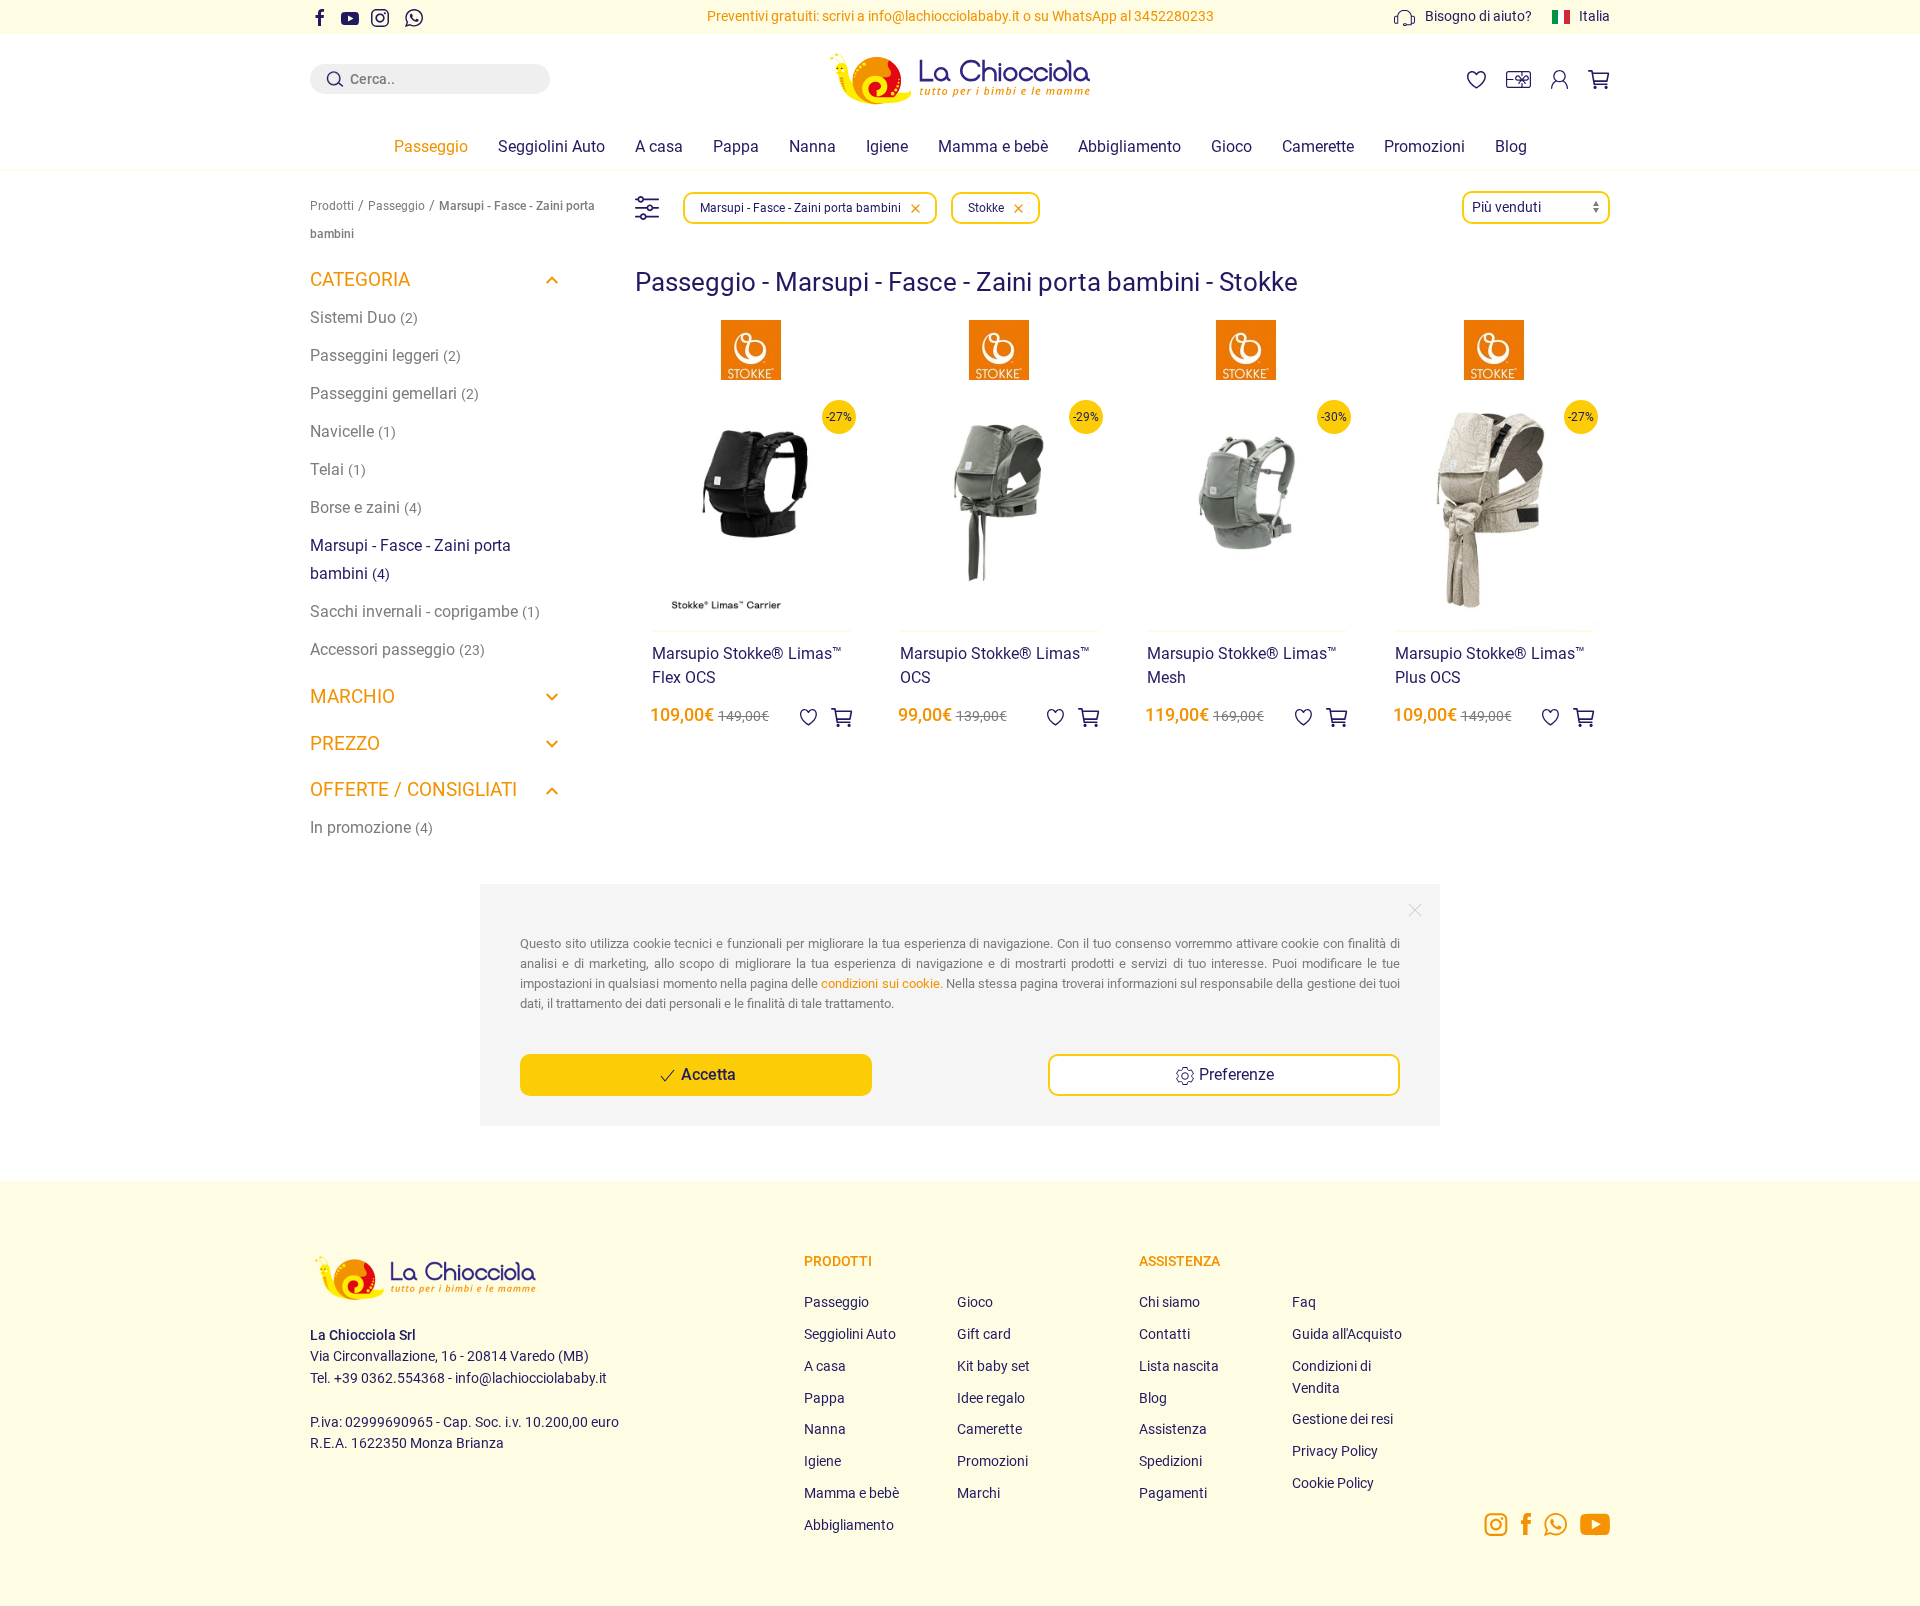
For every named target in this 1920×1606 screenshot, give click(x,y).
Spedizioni (1170, 1461)
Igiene (887, 146)
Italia (1594, 16)
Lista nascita (1179, 1366)
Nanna (812, 146)
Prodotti (332, 206)
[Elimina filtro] (915, 208)
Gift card (984, 1334)
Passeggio (431, 146)
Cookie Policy (1333, 1483)
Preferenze (1234, 1074)
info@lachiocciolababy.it (772, 16)
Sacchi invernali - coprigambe (425, 611)
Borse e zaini (366, 507)
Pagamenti (1173, 1493)
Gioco (1231, 146)
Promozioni (1424, 146)
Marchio (352, 696)
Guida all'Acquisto (1347, 1334)
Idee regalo (991, 1398)
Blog (1511, 146)
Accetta (706, 1074)
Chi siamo (1169, 1302)
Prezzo (345, 743)
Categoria (360, 279)
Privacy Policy (1335, 1451)
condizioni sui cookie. (881, 983)
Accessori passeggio (397, 649)
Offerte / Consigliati (413, 789)
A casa (659, 146)
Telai (338, 469)
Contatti (1164, 1334)
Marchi (978, 1493)
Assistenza (1173, 1429)
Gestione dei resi (1342, 1419)
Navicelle (353, 431)
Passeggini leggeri (385, 355)
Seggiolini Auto (551, 146)
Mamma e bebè (993, 146)
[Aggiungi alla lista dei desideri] (808, 716)
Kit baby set (993, 1366)
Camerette (1318, 146)
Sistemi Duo (364, 317)
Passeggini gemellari (394, 393)
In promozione (371, 827)
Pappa (736, 146)
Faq (1304, 1302)
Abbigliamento (1129, 146)
